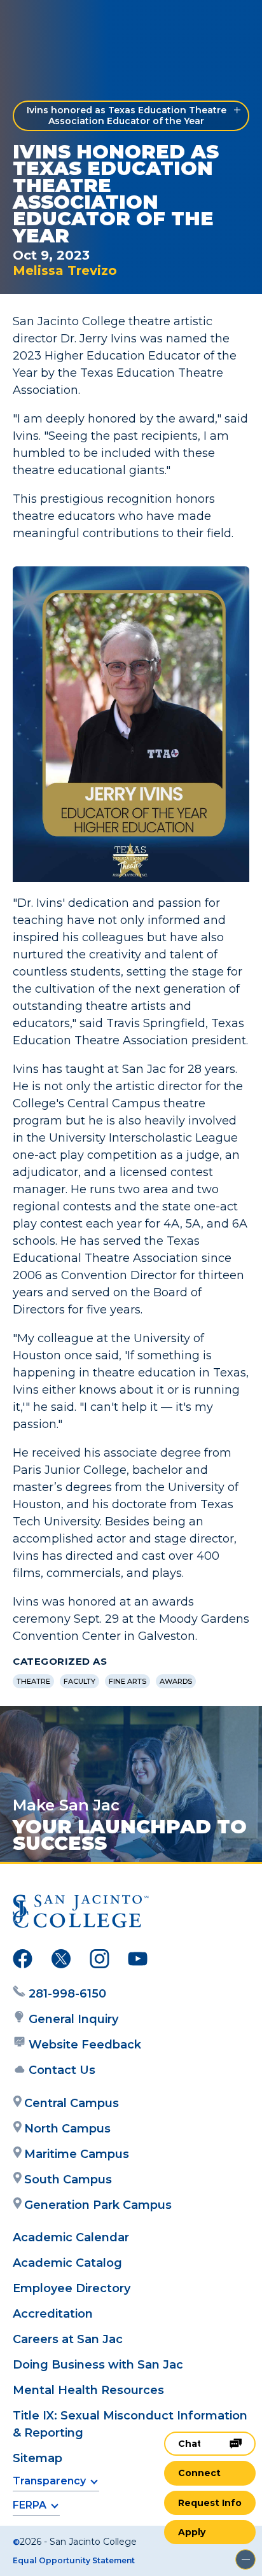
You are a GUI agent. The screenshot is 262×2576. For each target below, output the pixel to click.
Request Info (210, 2503)
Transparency (49, 2481)
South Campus (68, 2180)
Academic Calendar (71, 2237)
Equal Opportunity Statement (74, 2560)
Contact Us (62, 2070)
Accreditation (53, 2314)
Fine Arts (128, 1681)
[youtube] (138, 1961)
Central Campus (72, 2103)
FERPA (30, 2505)
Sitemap (38, 2458)
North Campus (67, 2129)
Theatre (33, 1681)
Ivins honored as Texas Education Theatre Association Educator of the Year (127, 115)
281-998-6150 (67, 1994)
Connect (199, 2473)
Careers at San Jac (68, 2339)
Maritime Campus (77, 2154)
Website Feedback (85, 2045)
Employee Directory (72, 2288)
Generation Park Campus (98, 2205)
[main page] (48, 23)
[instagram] (100, 1961)
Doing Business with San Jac (98, 2365)
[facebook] (23, 1961)
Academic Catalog (67, 2263)
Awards (176, 1681)
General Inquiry (73, 2019)
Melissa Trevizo (65, 270)
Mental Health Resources (88, 2390)
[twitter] (61, 1961)
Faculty (79, 1681)
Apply (192, 2532)
